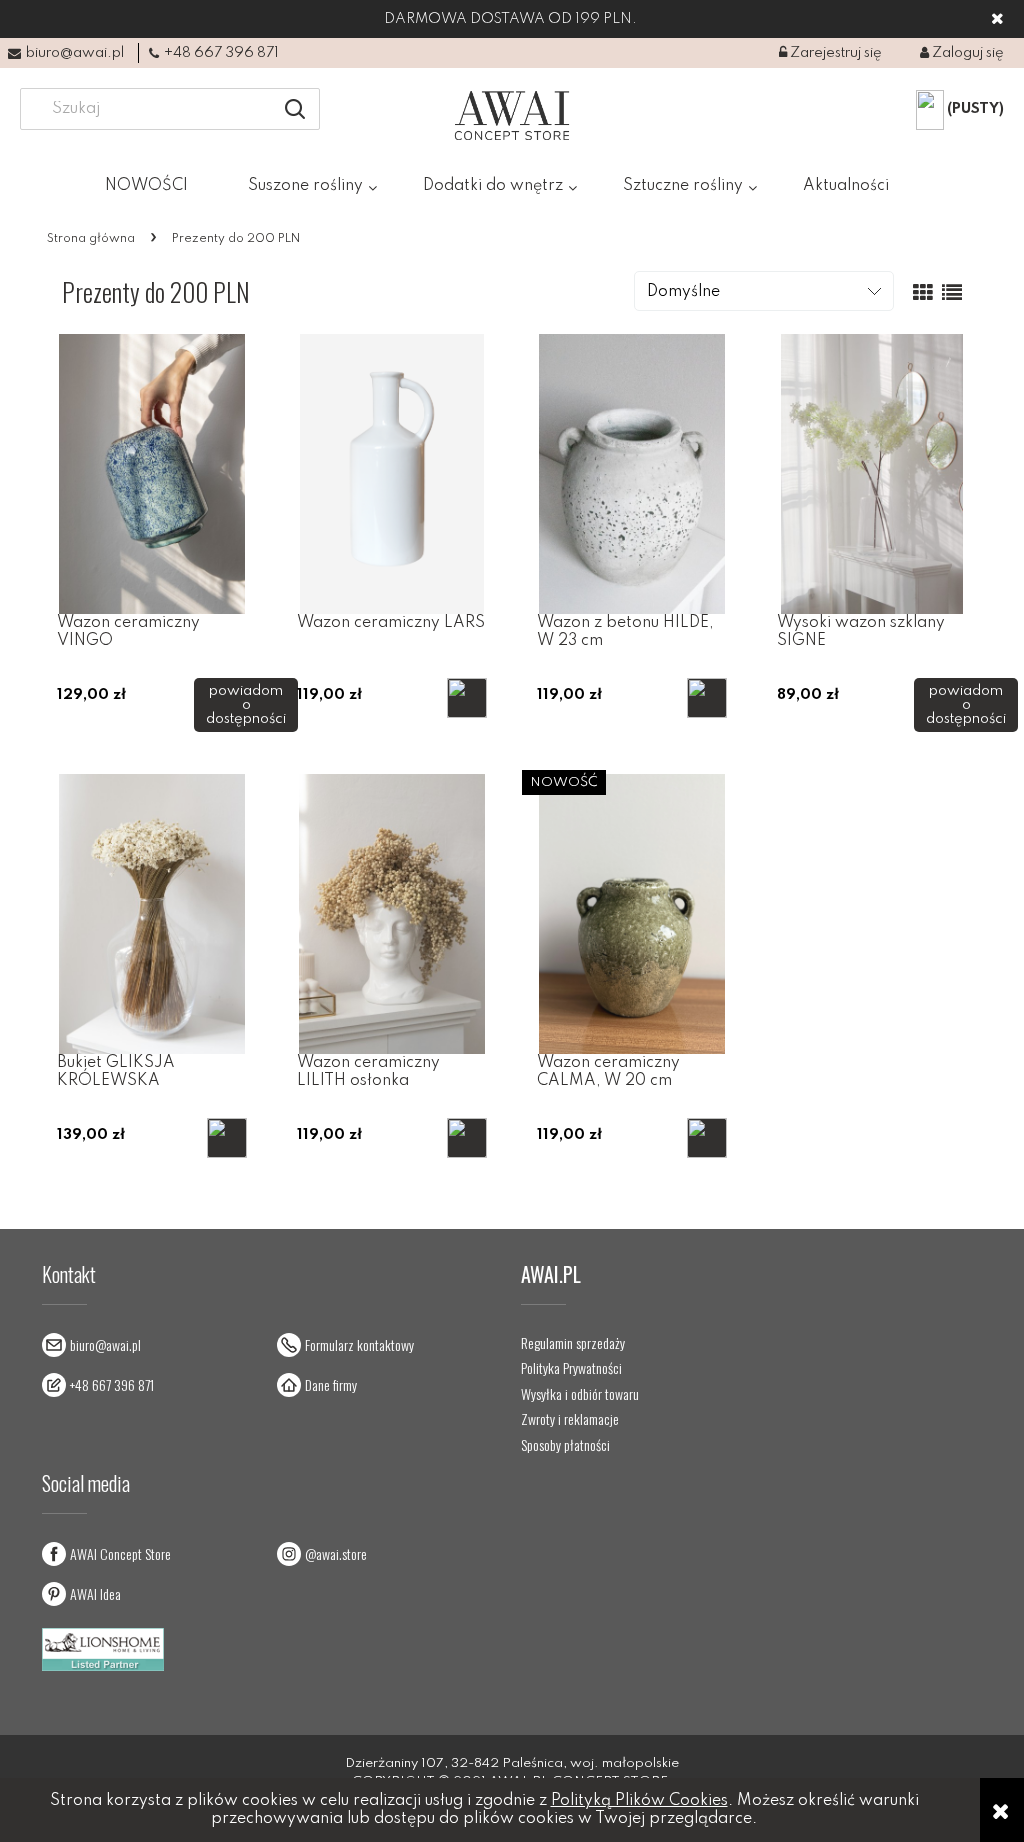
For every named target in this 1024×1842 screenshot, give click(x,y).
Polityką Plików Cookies (639, 1801)
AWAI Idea (95, 1593)
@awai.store (336, 1553)
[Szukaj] (295, 109)
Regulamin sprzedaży (573, 1343)
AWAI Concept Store (120, 1553)
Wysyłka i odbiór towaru (580, 1394)
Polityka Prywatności (571, 1368)
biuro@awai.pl (75, 53)
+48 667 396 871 (221, 53)
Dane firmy (331, 1384)
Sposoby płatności (565, 1445)
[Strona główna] (512, 115)
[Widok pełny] (952, 294)
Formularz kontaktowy (359, 1344)
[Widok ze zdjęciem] (923, 294)
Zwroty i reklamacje (570, 1419)
